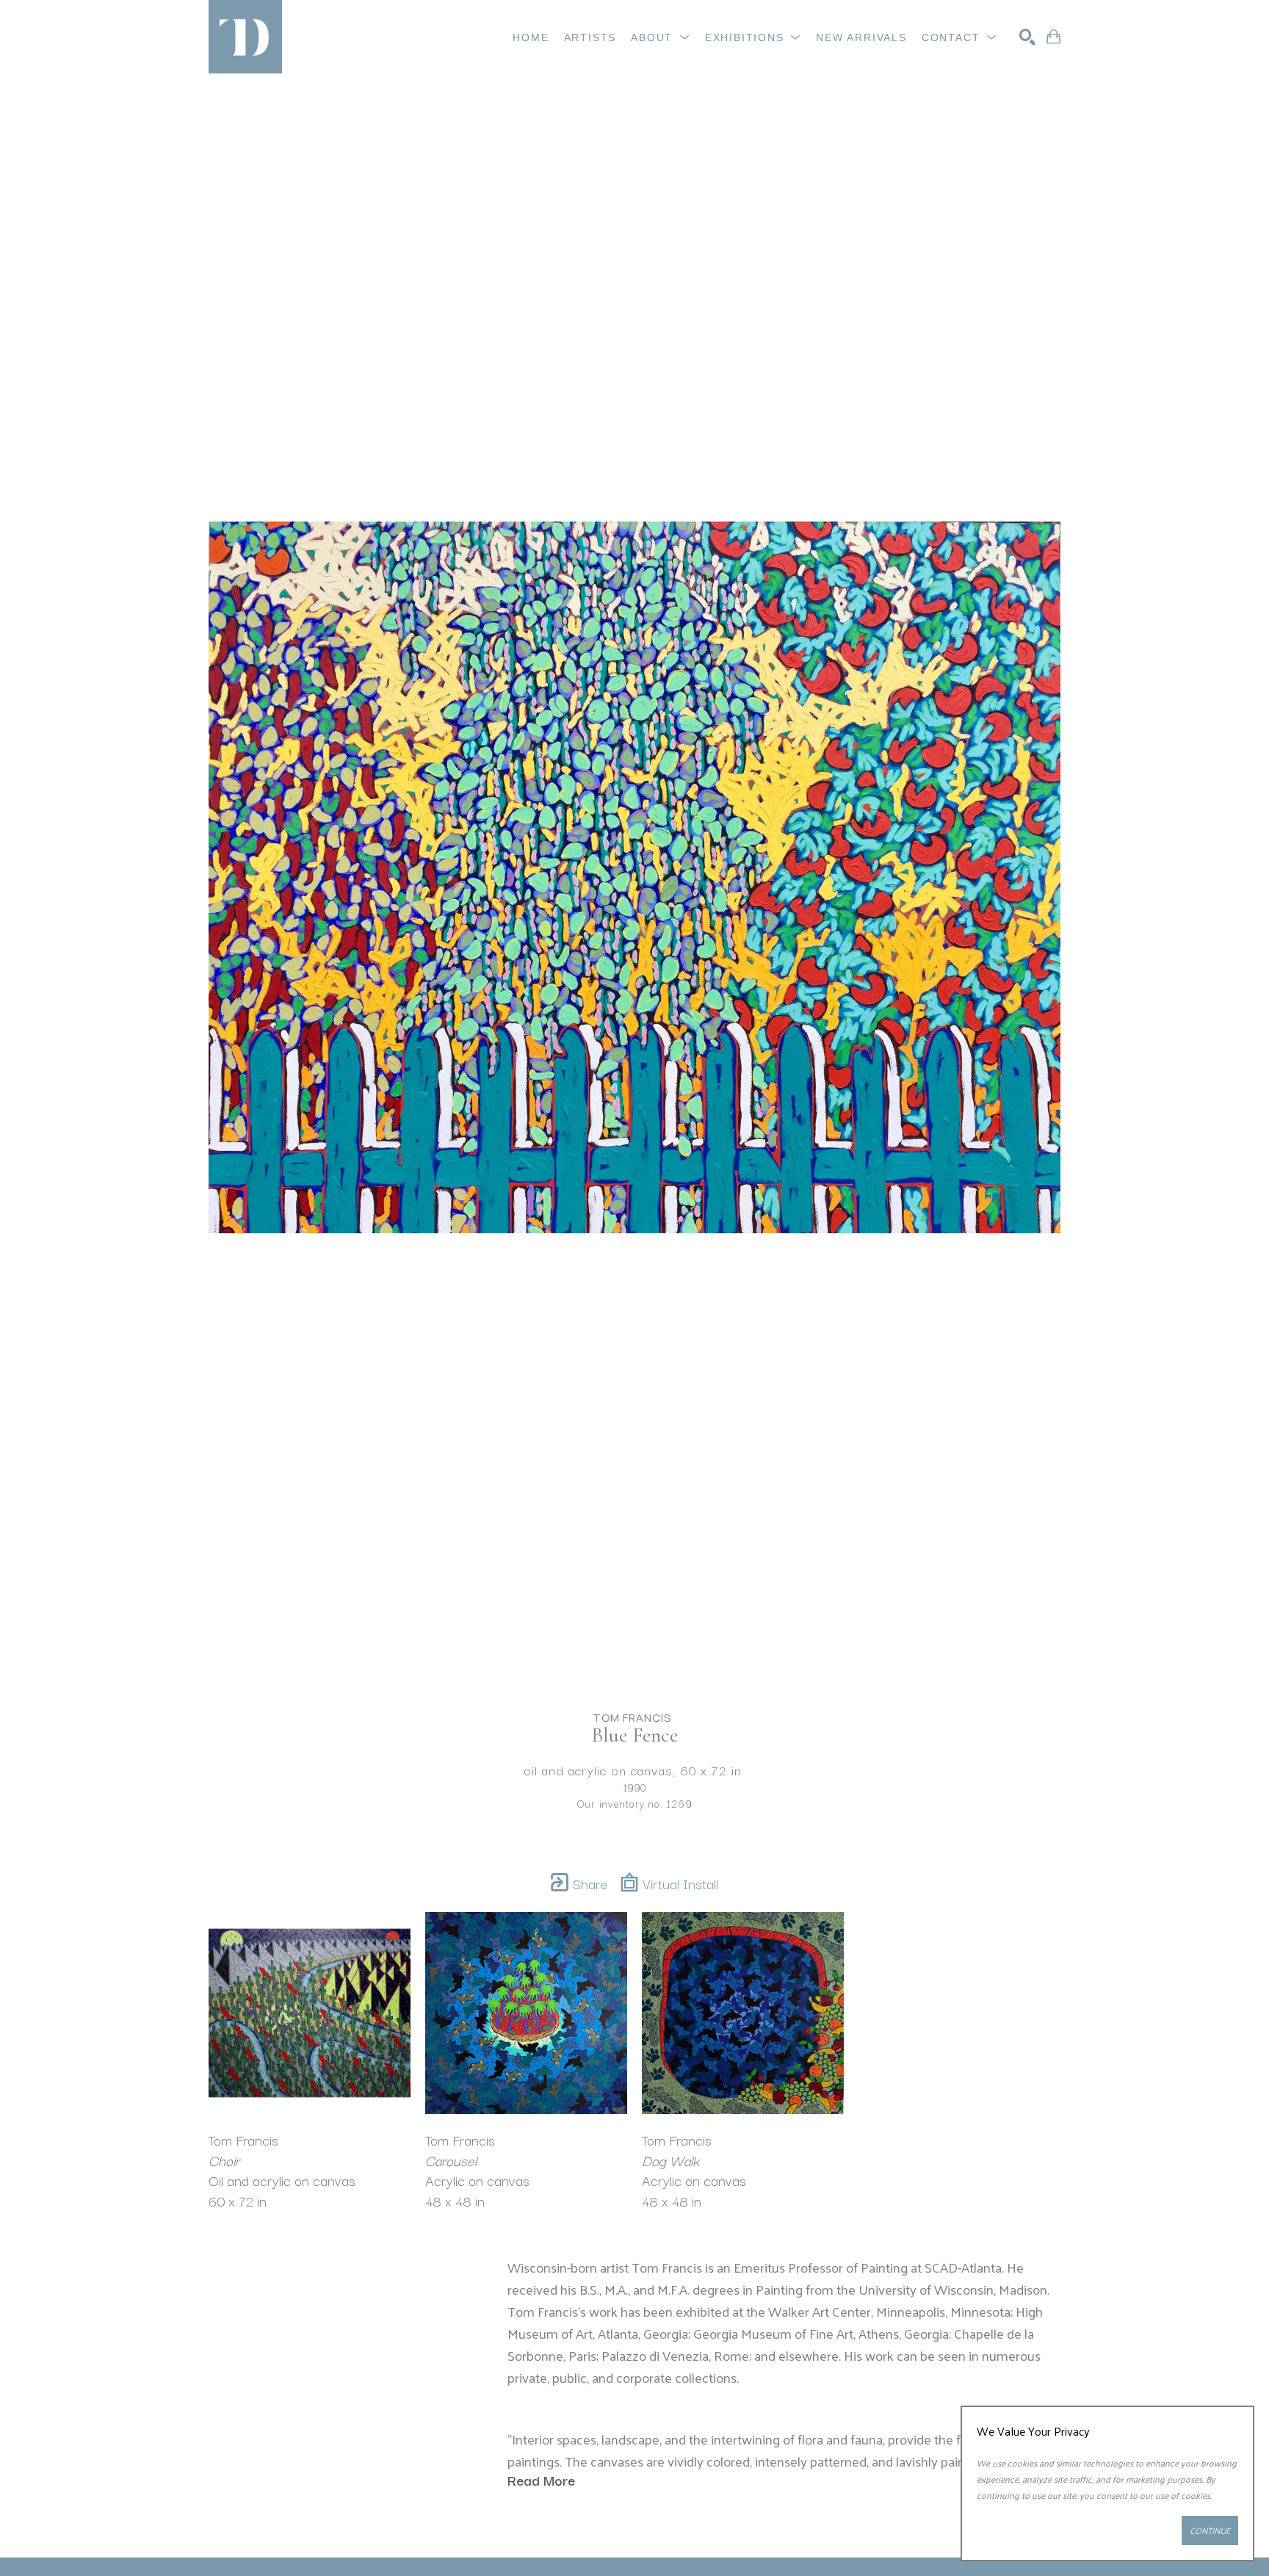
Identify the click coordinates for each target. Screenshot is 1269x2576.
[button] (661, 37)
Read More (541, 2480)
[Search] (1027, 37)
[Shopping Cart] (1053, 37)
